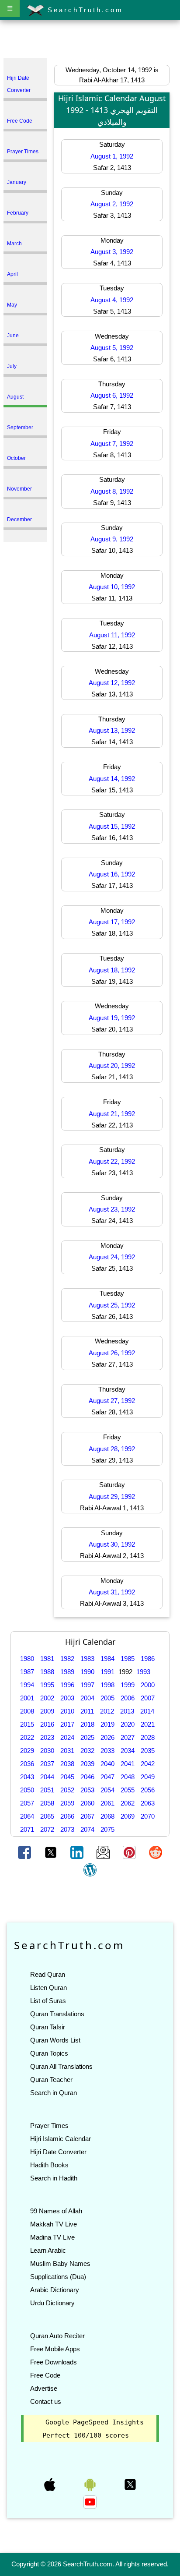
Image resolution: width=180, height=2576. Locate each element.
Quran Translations (57, 2014)
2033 (107, 1751)
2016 (47, 1724)
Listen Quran (48, 1988)
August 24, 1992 (112, 1257)
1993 (143, 1672)
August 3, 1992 (112, 252)
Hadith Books (49, 2165)
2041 (128, 1764)
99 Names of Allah (56, 2211)
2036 (27, 1764)
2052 (67, 1790)
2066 (67, 1816)
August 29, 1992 (112, 1496)
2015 (27, 1724)
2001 (27, 1698)
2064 (27, 1816)
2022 (27, 1737)
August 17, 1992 (112, 922)
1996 (67, 1685)
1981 (47, 1659)
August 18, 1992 (112, 970)
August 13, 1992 (112, 730)
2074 (87, 1829)
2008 (27, 1711)
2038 (67, 1764)
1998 (107, 1685)
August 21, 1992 (112, 1114)
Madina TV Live (52, 2237)
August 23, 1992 (112, 1209)
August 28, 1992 (112, 1449)
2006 (128, 1698)
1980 (27, 1659)
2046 (87, 1777)
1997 (87, 1685)
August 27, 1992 (112, 1401)
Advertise (44, 2388)
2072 (47, 1829)
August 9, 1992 (112, 539)
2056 (148, 1790)
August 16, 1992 (112, 874)
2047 (107, 1777)
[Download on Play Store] (91, 2484)
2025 (87, 1737)
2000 (148, 1685)
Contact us (46, 2401)
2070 (148, 1816)
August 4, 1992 (112, 300)
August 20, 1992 (112, 1065)
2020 (128, 1724)
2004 (87, 1698)
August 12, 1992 (112, 683)
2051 (47, 1790)
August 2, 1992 (112, 204)
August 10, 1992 (112, 587)
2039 (87, 1764)
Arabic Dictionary (55, 2290)
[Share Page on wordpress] (90, 1869)
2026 (107, 1737)
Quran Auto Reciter (57, 2336)
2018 (87, 1724)
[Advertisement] (90, 41)
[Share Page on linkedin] (78, 1852)
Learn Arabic (48, 2250)
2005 (107, 1698)
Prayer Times (49, 2125)
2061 (107, 1803)
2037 (47, 1764)
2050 (27, 1790)
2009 (47, 1711)
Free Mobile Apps (55, 2349)
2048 (128, 1777)
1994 (27, 1685)
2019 (107, 1724)
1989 (67, 1672)
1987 (27, 1672)
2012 (107, 1711)
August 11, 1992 (112, 635)
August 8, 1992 (112, 491)
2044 (47, 1777)
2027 (128, 1737)
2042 (148, 1764)
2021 (148, 1724)
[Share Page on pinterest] (130, 1852)
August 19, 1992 (112, 1018)
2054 (107, 1790)
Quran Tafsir (48, 2027)
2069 (128, 1816)
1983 (87, 1659)
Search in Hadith (54, 2178)
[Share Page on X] (52, 1852)
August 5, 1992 (112, 348)
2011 (87, 1711)
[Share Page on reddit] (156, 1852)
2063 (148, 1803)
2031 (67, 1751)
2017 (67, 1724)
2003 (67, 1698)
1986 (148, 1659)
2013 (127, 1711)
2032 (87, 1751)
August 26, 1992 (112, 1353)
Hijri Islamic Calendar (61, 2139)
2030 (47, 1751)
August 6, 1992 (112, 395)
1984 (107, 1659)
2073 (67, 1829)
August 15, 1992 (112, 826)
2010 (67, 1711)
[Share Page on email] (104, 1852)
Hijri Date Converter (58, 2152)
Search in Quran (54, 2093)
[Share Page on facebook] (25, 1852)
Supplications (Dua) (58, 2277)
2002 (47, 1698)
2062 (128, 1803)
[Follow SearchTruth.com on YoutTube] (90, 2501)
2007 (148, 1698)
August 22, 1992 (112, 1161)
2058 (47, 1803)
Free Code (45, 2375)
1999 (128, 1685)
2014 (147, 1711)
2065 (47, 1816)
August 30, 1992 (112, 1544)
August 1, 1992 (112, 156)
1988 (47, 1672)
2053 (87, 1790)
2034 (128, 1751)
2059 (67, 1803)
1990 (87, 1672)
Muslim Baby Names (60, 2263)
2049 (148, 1777)
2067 (87, 1816)
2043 (27, 1777)
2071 (27, 1829)
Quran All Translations (61, 2066)
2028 (148, 1737)
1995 (47, 1685)
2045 (67, 1777)
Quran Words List (55, 2040)
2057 (27, 1803)
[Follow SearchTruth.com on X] (130, 2484)
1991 (107, 1672)
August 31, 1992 (112, 1592)
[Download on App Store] (51, 2484)
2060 (87, 1803)
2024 (67, 1737)
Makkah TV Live (54, 2224)
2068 (107, 1816)
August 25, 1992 (112, 1305)
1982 (67, 1659)
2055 (128, 1790)
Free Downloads (54, 2362)
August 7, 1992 (112, 443)
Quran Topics (49, 2053)
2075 (107, 1829)
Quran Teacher (51, 2080)
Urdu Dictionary (52, 2303)
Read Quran (48, 1974)
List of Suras (48, 2001)
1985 (128, 1659)
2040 (107, 1764)
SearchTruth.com (84, 10)
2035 (148, 1751)
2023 (47, 1737)
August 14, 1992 (112, 779)
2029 (27, 1751)
